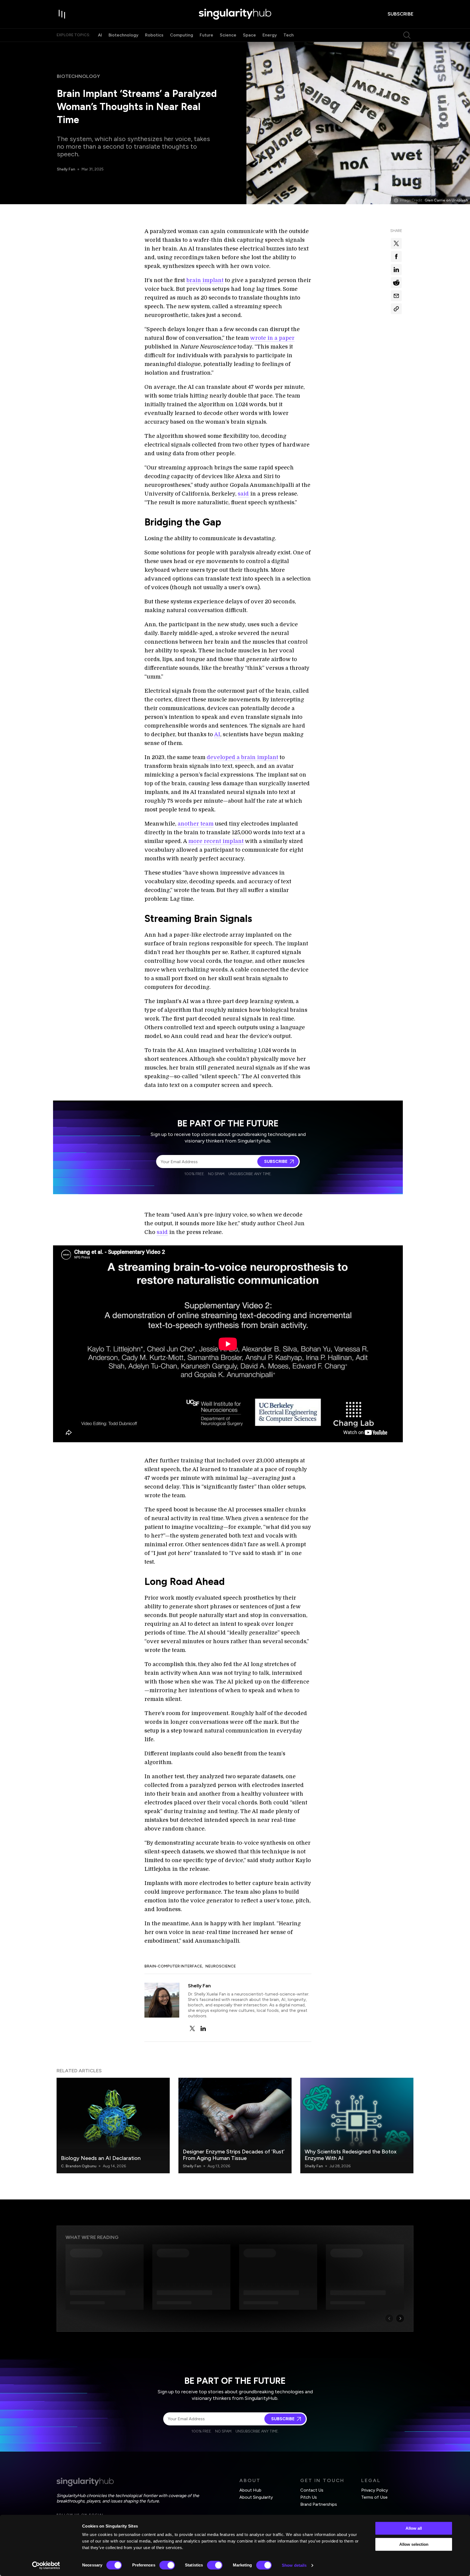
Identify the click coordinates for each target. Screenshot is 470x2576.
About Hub (250, 2490)
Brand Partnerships (319, 2504)
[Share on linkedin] (396, 270)
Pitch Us (309, 2497)
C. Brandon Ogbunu (79, 2166)
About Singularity (256, 2497)
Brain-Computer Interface (173, 1966)
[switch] (167, 2565)
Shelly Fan (66, 169)
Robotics (154, 35)
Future (206, 35)
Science (228, 35)
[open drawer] (62, 14)
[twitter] (192, 2028)
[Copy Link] (396, 309)
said (243, 494)
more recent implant (216, 841)
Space (249, 35)
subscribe (401, 14)
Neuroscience (221, 1966)
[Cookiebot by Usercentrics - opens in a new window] (46, 2565)
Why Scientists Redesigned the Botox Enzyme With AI (351, 2155)
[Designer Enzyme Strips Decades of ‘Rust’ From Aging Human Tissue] (235, 2125)
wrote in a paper (272, 338)
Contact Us (312, 2490)
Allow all (414, 2528)
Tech (289, 35)
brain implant (205, 280)
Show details (294, 2565)
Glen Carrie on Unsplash (446, 200)
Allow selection (414, 2544)
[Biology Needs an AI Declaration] (113, 2125)
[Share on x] (396, 243)
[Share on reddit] (396, 283)
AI (100, 35)
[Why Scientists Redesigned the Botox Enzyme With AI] (357, 2125)
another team (196, 824)
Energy (270, 35)
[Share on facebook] (396, 256)
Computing (182, 35)
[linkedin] (203, 2028)
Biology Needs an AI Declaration (101, 2158)
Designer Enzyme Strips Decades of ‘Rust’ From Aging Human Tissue (234, 2155)
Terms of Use (374, 2497)
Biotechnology (123, 35)
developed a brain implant (242, 757)
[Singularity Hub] (235, 14)
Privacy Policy (375, 2490)
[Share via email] (396, 296)
